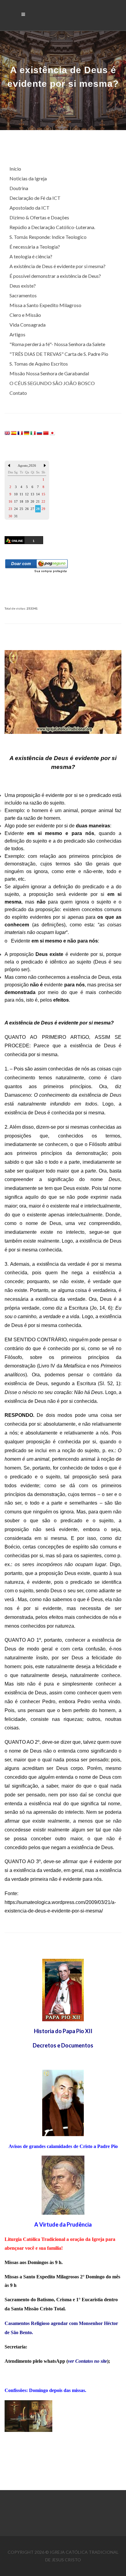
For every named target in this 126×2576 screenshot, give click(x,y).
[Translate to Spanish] (14, 432)
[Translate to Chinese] (46, 432)
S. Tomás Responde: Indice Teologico (48, 237)
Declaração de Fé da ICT (35, 198)
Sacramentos (23, 295)
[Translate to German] (27, 432)
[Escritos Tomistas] (63, 2185)
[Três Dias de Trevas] (63, 2102)
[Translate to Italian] (33, 432)
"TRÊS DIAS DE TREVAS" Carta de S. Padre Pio (59, 354)
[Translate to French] (20, 432)
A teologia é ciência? (31, 256)
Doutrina (19, 188)
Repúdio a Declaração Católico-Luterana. (52, 227)
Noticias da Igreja (28, 178)
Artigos (17, 334)
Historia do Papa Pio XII (63, 2031)
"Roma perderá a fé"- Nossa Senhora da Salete (57, 344)
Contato (18, 393)
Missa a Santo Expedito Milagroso (45, 305)
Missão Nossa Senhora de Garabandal (49, 373)
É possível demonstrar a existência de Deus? (55, 276)
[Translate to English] (7, 432)
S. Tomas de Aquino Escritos (39, 364)
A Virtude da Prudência (63, 2224)
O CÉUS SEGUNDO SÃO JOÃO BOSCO (52, 383)
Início (15, 169)
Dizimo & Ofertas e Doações (39, 217)
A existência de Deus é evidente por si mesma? (57, 266)
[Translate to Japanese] (52, 432)
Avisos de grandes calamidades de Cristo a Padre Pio (63, 2146)
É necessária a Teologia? (35, 247)
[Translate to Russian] (39, 432)
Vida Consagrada (28, 325)
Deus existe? (23, 286)
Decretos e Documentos (63, 2045)
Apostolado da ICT (30, 208)
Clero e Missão (25, 315)
